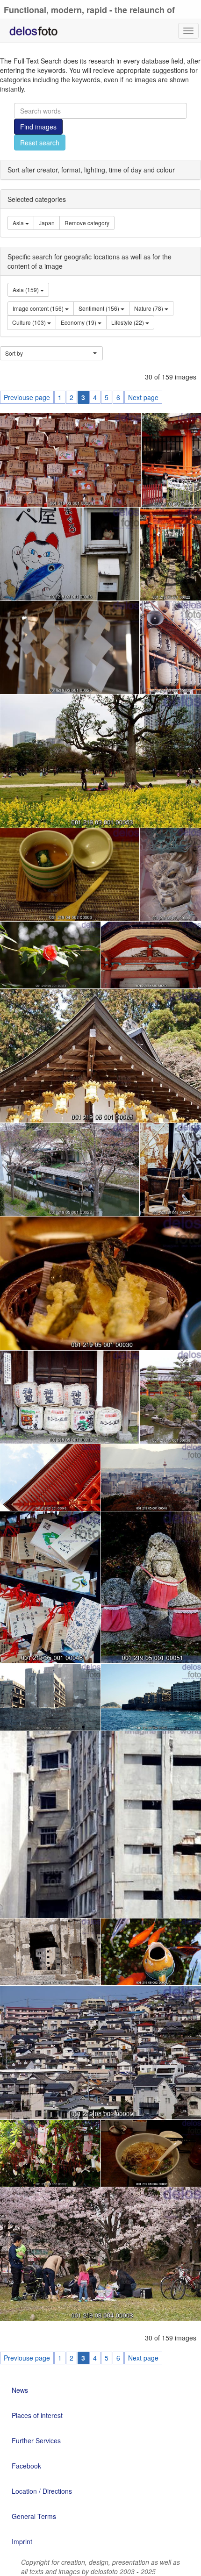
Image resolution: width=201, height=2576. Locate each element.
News (20, 2390)
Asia (19, 223)
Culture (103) (30, 322)
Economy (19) (79, 322)
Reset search (40, 143)
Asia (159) (26, 290)
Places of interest (37, 2415)
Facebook (26, 2466)
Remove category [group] (87, 223)
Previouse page (27, 397)
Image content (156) (39, 308)
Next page (143, 397)
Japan (47, 223)
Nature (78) (149, 308)
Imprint (22, 2541)
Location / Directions (42, 2491)
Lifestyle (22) (128, 322)
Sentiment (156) (100, 308)
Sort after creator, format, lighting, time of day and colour (91, 170)
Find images (38, 127)
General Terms (34, 2516)
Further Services (36, 2440)
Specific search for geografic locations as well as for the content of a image (90, 261)
